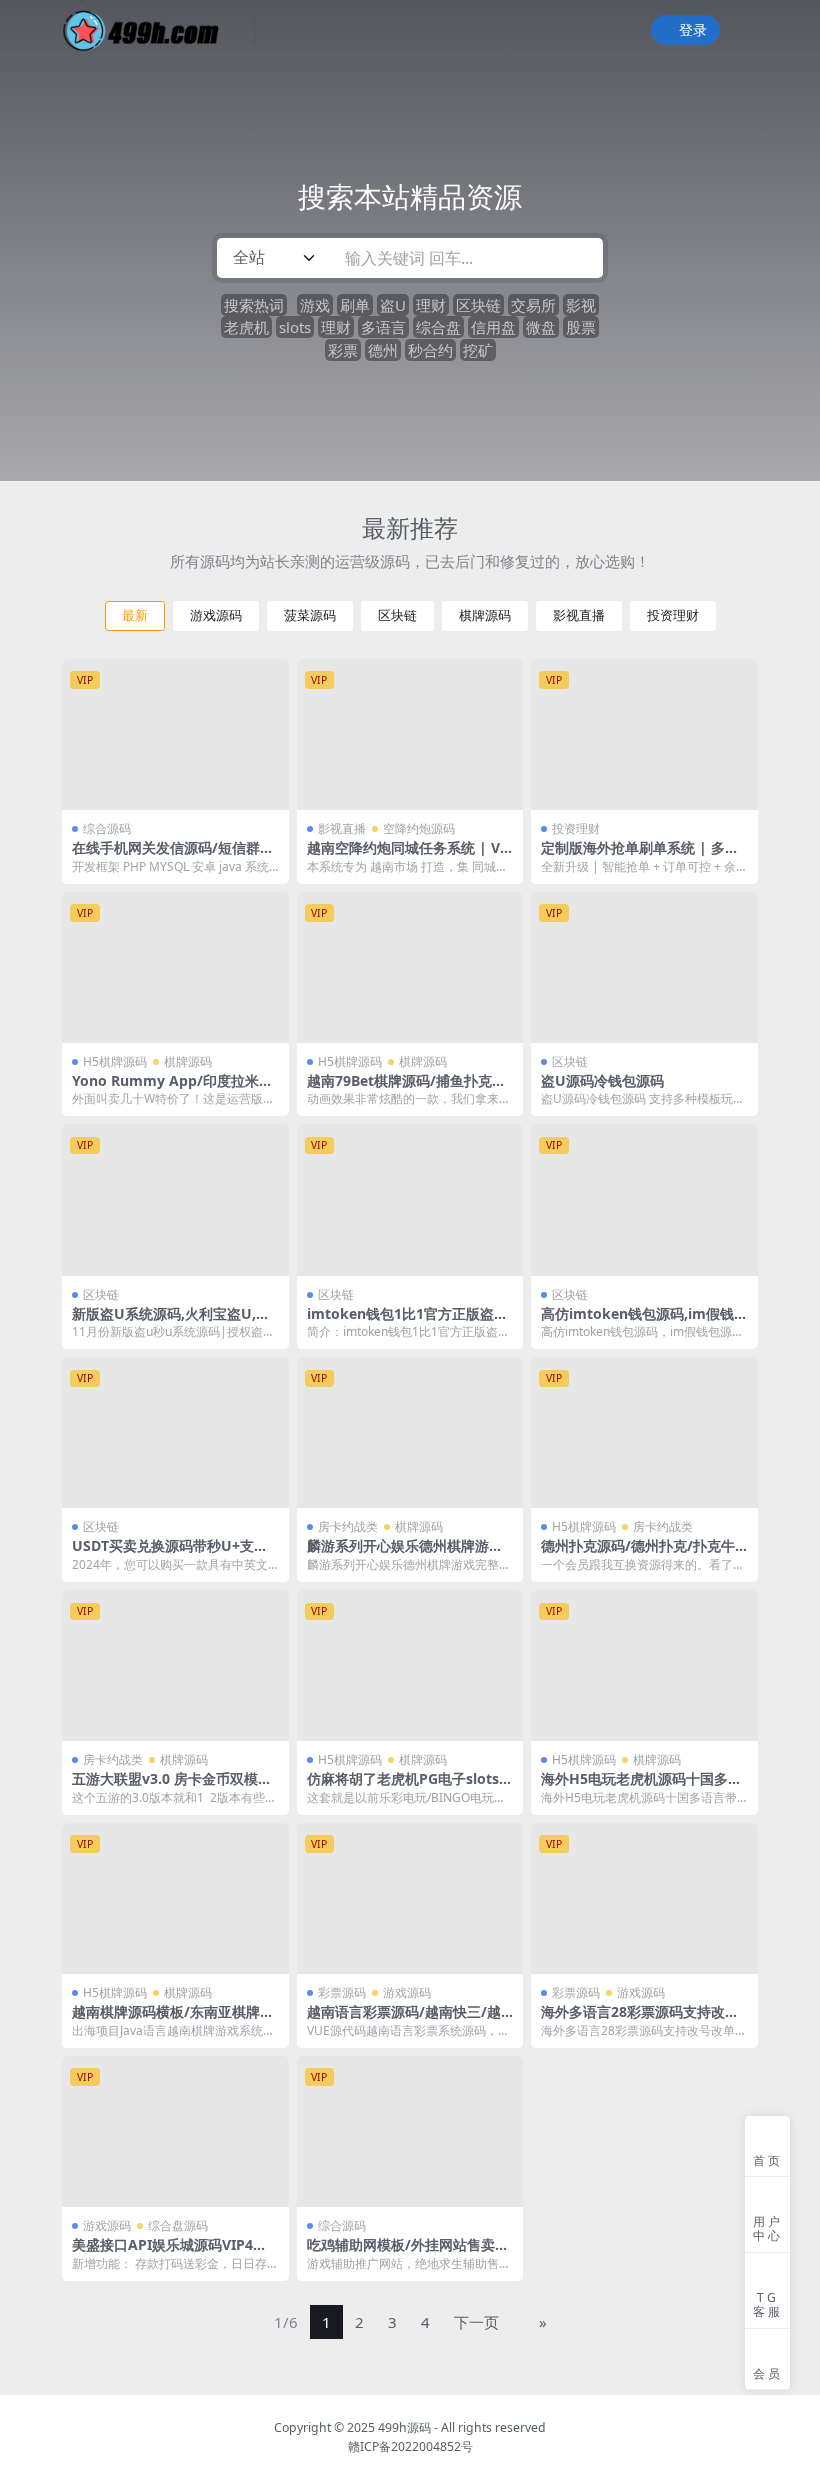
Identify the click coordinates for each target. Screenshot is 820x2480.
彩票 (343, 350)
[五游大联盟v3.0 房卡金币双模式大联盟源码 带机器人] (175, 1665)
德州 (383, 350)
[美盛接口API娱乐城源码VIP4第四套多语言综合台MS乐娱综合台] (175, 2131)
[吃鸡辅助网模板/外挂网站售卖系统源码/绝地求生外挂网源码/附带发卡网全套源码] (410, 2131)
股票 (581, 327)
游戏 (315, 305)
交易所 (533, 305)
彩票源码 (342, 1992)
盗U (393, 305)
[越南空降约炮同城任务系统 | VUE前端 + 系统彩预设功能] (410, 734)
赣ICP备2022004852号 (410, 2446)
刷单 (355, 305)
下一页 (476, 2322)
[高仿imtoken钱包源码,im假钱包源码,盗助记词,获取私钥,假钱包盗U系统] (644, 1199)
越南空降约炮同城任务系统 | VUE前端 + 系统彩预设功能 (409, 856)
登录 (693, 30)
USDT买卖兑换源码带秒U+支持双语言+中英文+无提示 (170, 1554)
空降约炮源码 (419, 828)
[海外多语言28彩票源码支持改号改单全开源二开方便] (644, 1898)
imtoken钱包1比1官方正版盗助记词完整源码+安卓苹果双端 (407, 1322)
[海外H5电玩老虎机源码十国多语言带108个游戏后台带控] (644, 1665)
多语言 (383, 327)
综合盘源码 (178, 2225)
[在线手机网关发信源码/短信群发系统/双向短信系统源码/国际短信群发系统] (175, 734)
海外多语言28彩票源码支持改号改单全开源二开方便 (640, 2020)
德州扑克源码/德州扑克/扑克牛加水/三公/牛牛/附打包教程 (638, 1554)
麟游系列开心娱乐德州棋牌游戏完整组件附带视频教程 (405, 1554)
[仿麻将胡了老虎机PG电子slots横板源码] (410, 1665)
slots (295, 327)
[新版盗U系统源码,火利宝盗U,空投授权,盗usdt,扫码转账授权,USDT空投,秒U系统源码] (175, 1199)
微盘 (541, 327)
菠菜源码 (310, 615)
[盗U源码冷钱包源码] (644, 967)
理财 (431, 305)
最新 (135, 615)
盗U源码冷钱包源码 (602, 1080)
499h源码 (404, 2427)
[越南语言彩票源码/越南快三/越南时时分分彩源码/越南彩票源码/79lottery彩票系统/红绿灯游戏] (410, 1898)
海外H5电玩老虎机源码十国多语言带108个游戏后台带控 (641, 1787)
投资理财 (673, 615)
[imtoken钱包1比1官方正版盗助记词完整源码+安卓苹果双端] (410, 1199)
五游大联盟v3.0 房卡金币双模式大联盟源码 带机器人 (172, 1787)
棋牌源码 (485, 615)
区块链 (478, 305)
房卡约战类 (348, 1526)
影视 (581, 305)
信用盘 (493, 327)
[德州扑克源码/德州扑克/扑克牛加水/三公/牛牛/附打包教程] (644, 1432)
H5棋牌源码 (115, 1061)
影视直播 (579, 615)
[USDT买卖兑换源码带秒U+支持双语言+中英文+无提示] (175, 1432)
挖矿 (478, 350)
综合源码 (107, 828)
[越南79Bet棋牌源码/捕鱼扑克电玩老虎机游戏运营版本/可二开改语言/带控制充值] (410, 967)
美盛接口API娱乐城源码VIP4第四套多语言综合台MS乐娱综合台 (173, 2253)
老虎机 (246, 327)
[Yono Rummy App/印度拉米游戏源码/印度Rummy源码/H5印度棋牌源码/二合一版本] (175, 967)
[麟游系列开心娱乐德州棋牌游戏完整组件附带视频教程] (410, 1432)
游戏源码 (216, 615)
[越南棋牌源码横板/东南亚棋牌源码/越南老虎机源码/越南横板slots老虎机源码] (175, 1898)
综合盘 (438, 327)
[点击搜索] (581, 258)
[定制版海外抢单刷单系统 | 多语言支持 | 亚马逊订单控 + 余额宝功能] (644, 734)
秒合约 (430, 350)
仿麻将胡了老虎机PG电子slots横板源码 (410, 1787)
